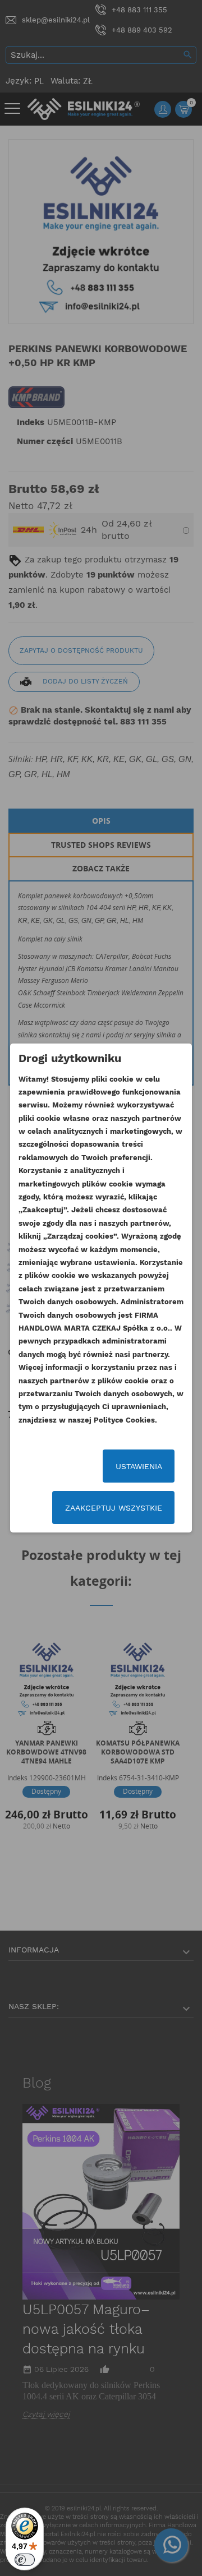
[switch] (25, 2560)
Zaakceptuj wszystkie (114, 1508)
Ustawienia (139, 1466)
